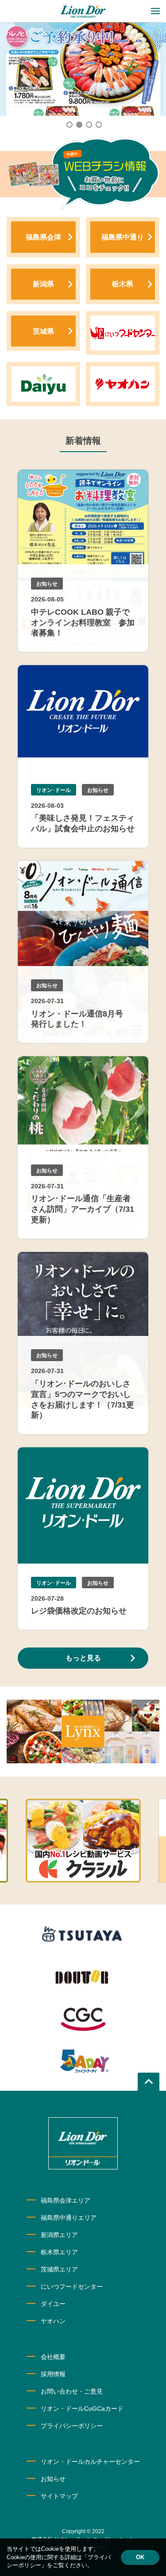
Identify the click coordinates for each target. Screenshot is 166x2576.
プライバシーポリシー (72, 2426)
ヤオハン (53, 2321)
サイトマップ (59, 2496)
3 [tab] (89, 124)
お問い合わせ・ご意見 (72, 2391)
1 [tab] (69, 124)
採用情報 (53, 2374)
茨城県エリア (59, 2269)
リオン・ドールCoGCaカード (82, 2409)
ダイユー (53, 2304)
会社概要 (53, 2357)
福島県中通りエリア (69, 2218)
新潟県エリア (59, 2235)
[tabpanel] (83, 69)
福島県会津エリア (66, 2200)
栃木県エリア (59, 2252)
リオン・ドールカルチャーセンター (90, 2462)
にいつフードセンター (72, 2287)
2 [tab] (79, 124)
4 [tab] (98, 124)
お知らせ (53, 2479)
